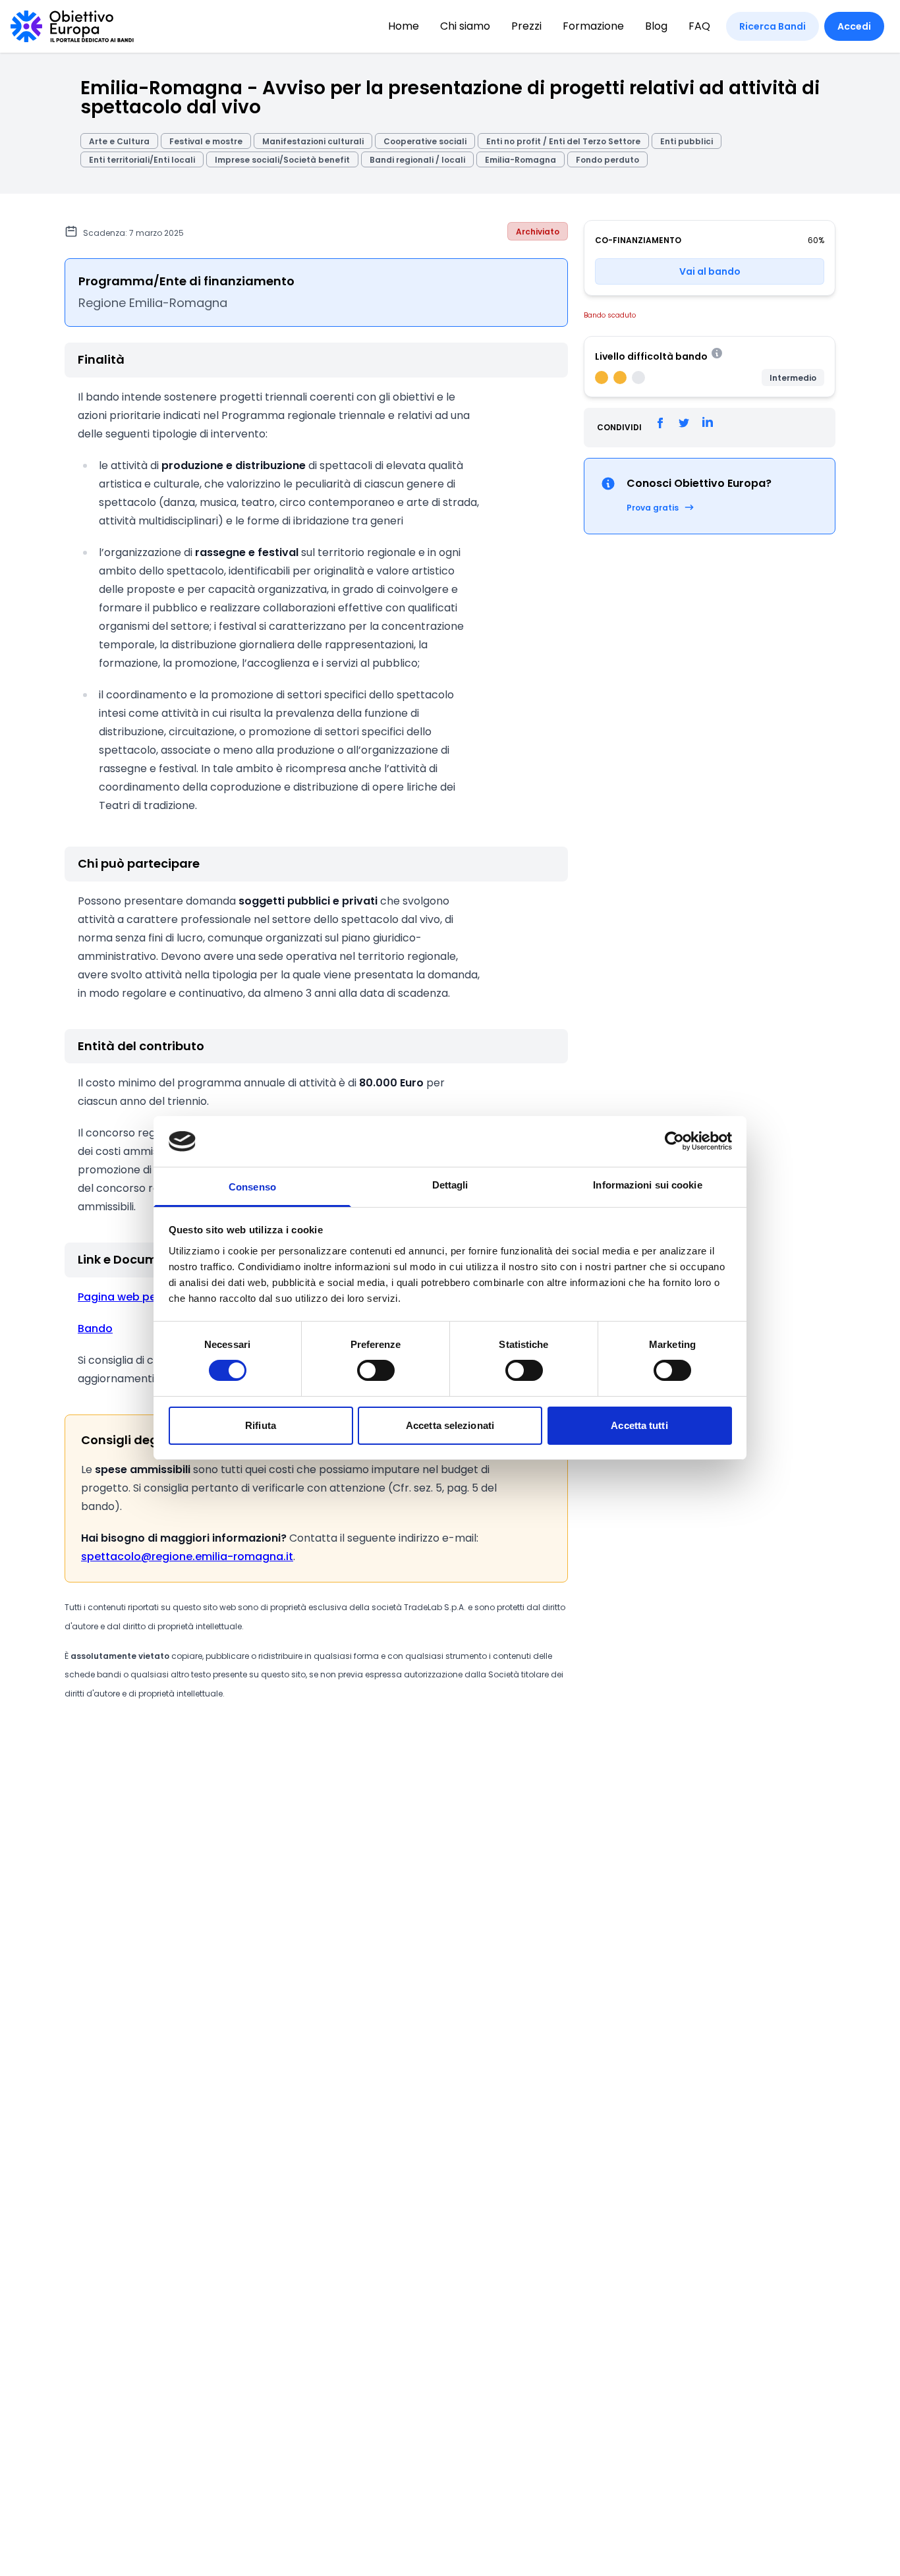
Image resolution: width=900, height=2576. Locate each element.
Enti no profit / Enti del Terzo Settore (563, 141)
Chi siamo (465, 26)
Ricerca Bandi (773, 26)
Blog (656, 26)
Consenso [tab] (252, 1187)
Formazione (593, 26)
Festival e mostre (206, 141)
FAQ (699, 26)
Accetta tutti (639, 1425)
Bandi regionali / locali (417, 160)
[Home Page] (72, 26)
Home (404, 26)
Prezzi (526, 26)
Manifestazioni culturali (313, 141)
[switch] (376, 1370)
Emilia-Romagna (520, 160)
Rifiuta (261, 1425)
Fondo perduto (607, 160)
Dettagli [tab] (450, 1185)
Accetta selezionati (450, 1425)
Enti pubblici (687, 141)
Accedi (854, 26)
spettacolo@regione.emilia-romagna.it (187, 1556)
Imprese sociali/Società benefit (282, 160)
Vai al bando (710, 271)
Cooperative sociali (425, 141)
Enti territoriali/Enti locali (142, 160)
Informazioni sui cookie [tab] (647, 1185)
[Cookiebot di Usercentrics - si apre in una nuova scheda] (674, 1141)
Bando (95, 1329)
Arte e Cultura (119, 141)
